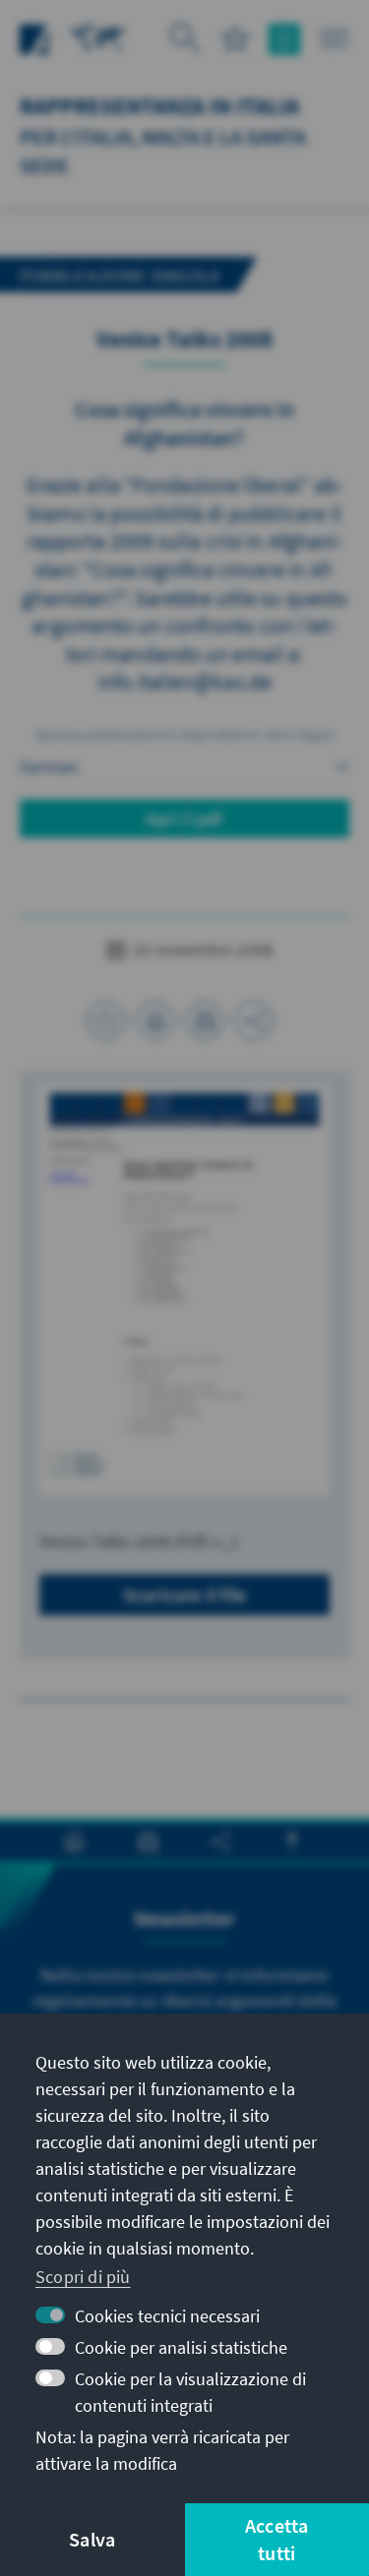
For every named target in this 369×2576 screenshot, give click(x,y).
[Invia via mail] (205, 1021)
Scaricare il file (184, 1594)
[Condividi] (254, 1021)
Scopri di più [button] (83, 2277)
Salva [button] (92, 2539)
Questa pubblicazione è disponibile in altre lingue (184, 734)
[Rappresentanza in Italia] (98, 37)
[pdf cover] (184, 1289)
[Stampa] (155, 1021)
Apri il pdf (184, 819)
